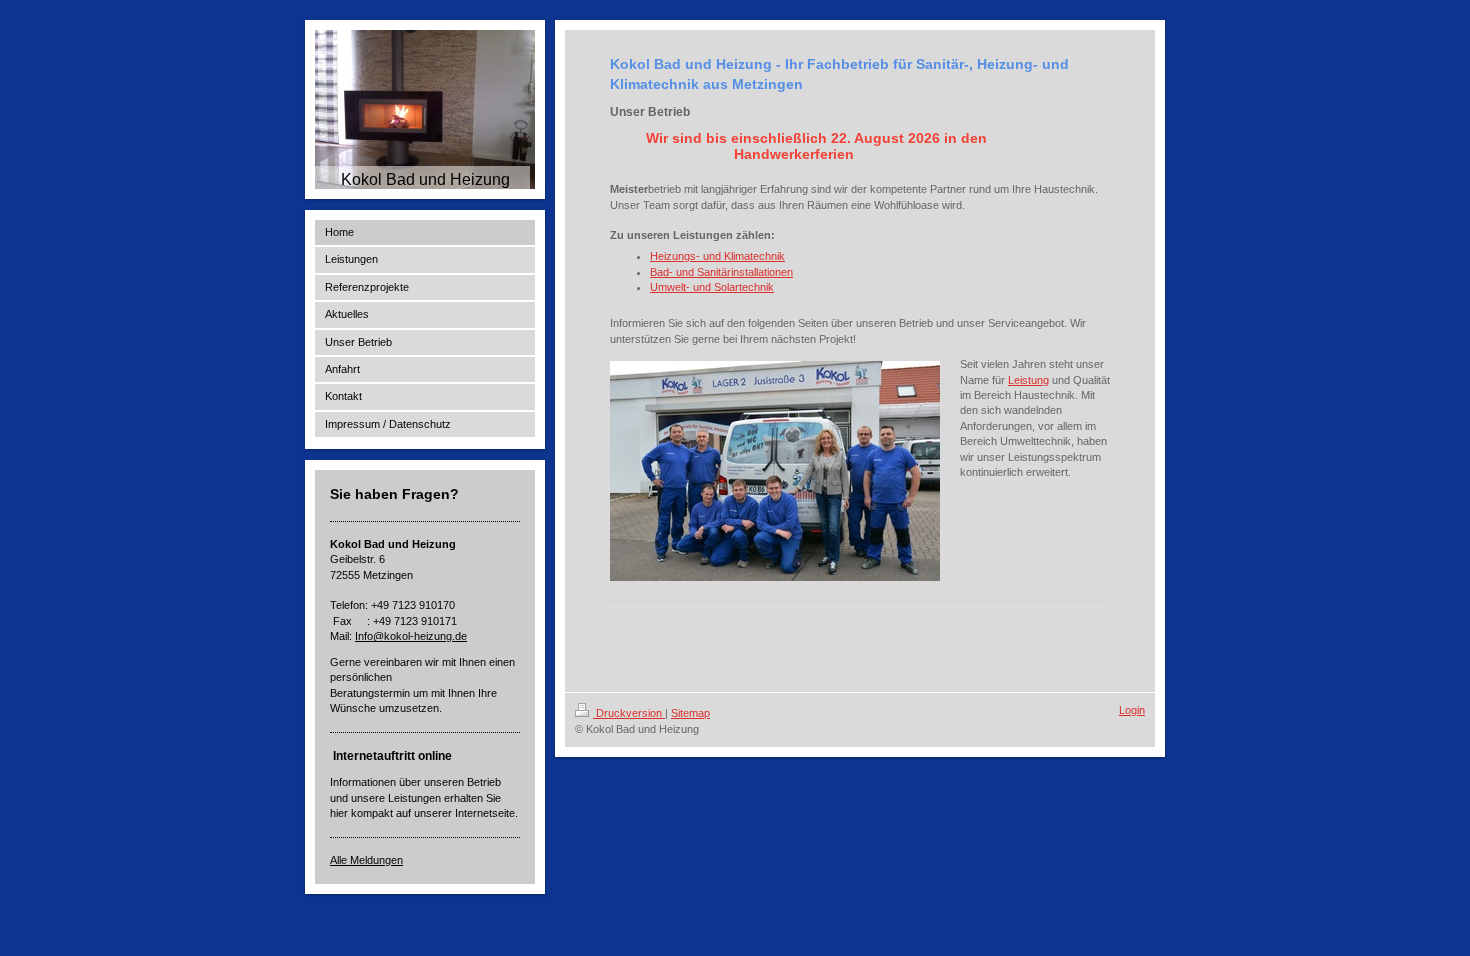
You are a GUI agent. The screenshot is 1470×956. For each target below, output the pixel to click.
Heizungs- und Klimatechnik (717, 256)
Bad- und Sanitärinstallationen (721, 272)
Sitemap (690, 713)
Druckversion (629, 713)
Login (1132, 710)
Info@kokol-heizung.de (411, 636)
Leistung (1028, 380)
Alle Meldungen (366, 860)
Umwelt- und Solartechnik (712, 287)
